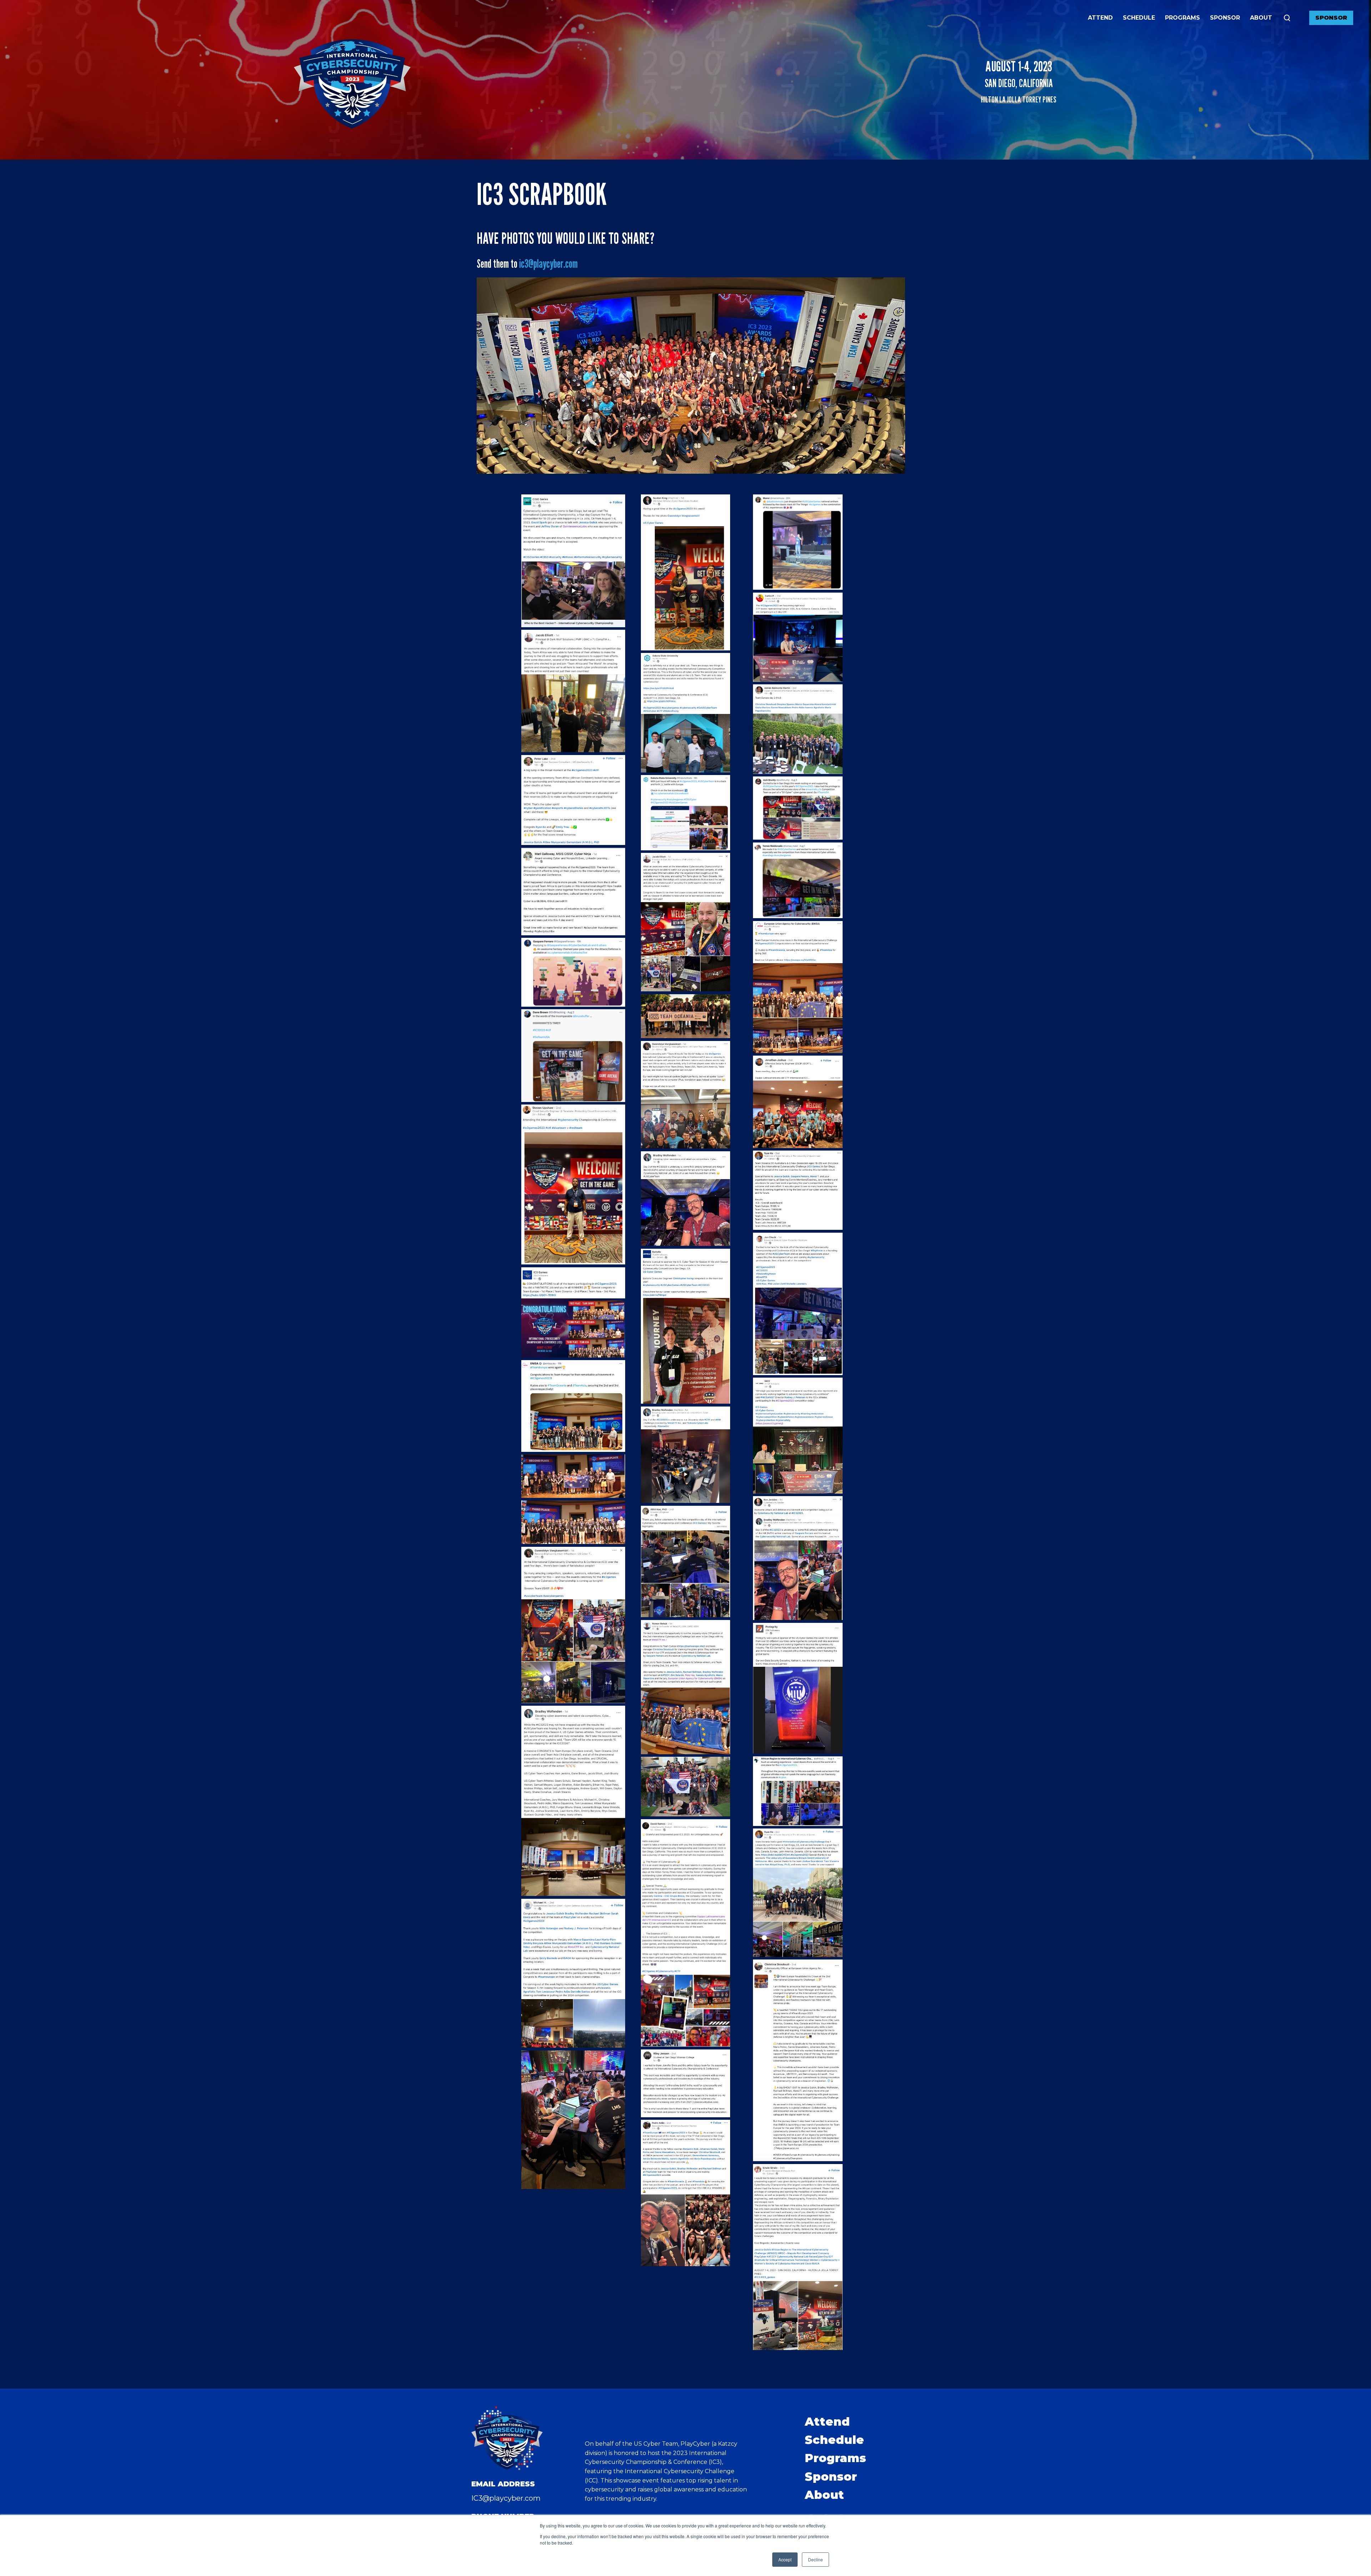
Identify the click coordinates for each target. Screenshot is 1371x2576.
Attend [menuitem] (827, 2422)
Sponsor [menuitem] (831, 2477)
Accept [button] (785, 2559)
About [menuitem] (824, 2495)
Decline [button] (815, 2559)
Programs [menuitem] (835, 2458)
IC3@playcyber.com (506, 2498)
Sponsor (1331, 18)
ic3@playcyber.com (548, 263)
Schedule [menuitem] (834, 2440)
